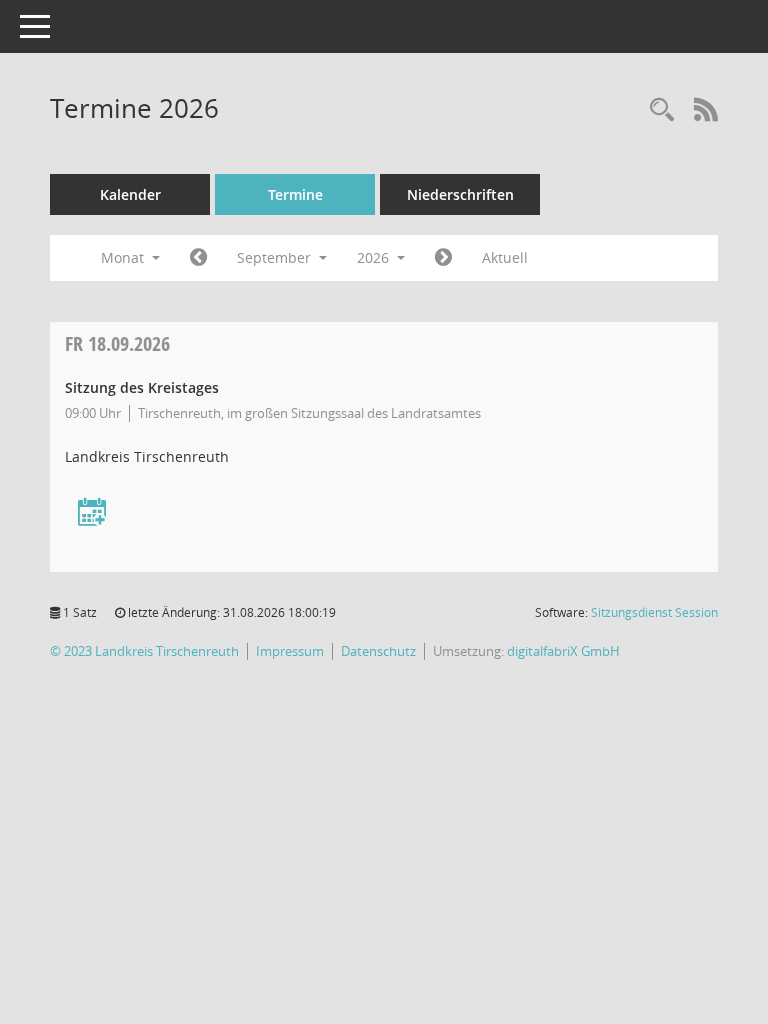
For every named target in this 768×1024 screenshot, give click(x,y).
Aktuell (505, 257)
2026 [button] (375, 257)
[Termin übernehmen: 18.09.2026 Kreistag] (92, 513)
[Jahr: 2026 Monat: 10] (443, 258)
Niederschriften (460, 194)
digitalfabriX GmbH (563, 651)
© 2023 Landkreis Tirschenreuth (144, 651)
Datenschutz (378, 651)
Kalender (130, 194)
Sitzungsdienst (654, 612)
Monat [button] (124, 257)
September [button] (276, 257)
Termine (295, 194)
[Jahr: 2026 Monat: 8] (198, 258)
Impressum (290, 651)
